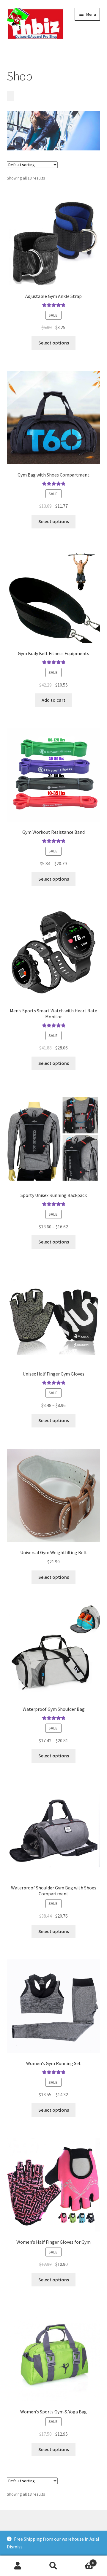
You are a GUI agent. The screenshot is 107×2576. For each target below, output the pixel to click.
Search (53, 2566)
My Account (18, 2566)
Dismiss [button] (15, 2547)
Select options (54, 343)
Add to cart (53, 700)
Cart (83, 2561)
